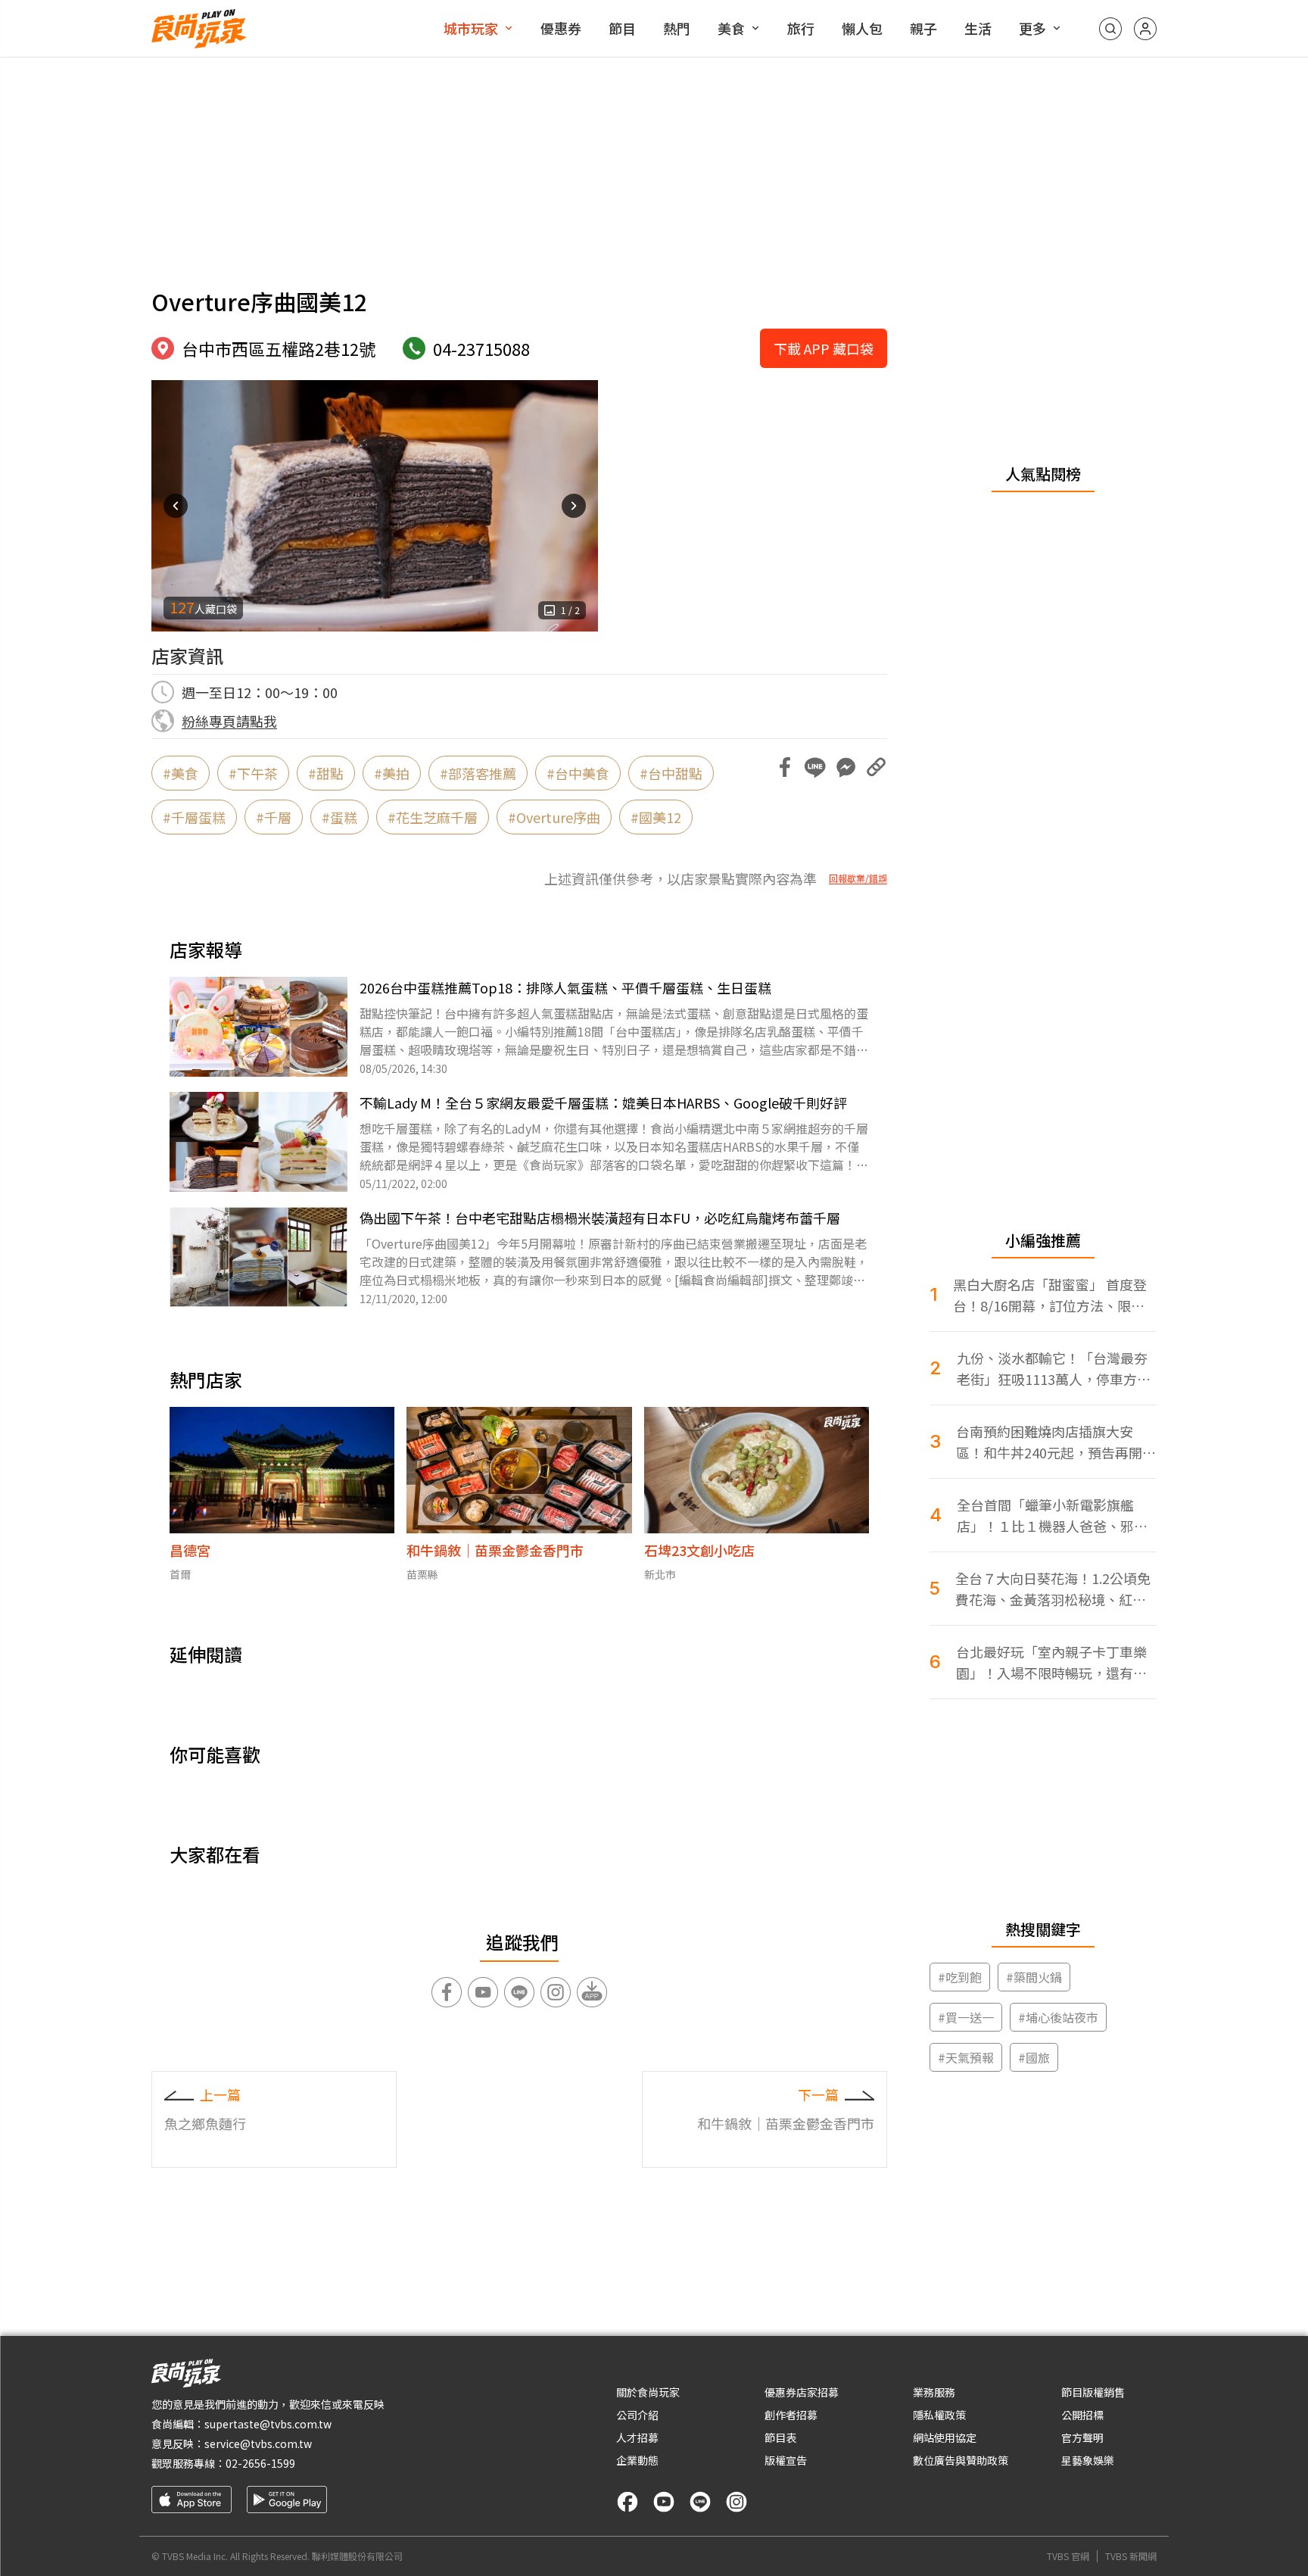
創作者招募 (791, 2415)
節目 (622, 28)
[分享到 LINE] (815, 767)
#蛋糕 (339, 817)
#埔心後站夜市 (1058, 2017)
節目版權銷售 (1093, 2392)
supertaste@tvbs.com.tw (268, 2424)
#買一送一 (966, 2017)
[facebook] (628, 2502)
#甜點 (326, 773)
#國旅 (1034, 2057)
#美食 (181, 773)
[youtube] (664, 2502)
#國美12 (656, 817)
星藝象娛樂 (1088, 2460)
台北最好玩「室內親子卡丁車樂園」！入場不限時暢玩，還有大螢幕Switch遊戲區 (1051, 1662)
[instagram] (737, 2502)
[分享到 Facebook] (785, 767)
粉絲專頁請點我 (229, 721)
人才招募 (637, 2437)
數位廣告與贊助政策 (961, 2460)
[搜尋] (1110, 29)
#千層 (274, 817)
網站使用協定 (945, 2437)
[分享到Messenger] (846, 767)
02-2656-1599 (260, 2463)
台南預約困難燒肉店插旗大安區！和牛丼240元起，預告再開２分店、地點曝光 (1056, 1442)
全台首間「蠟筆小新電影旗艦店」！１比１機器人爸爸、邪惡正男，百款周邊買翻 (1052, 1516)
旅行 (801, 28)
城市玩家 (471, 28)
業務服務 (934, 2392)
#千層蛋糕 (194, 817)
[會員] (1145, 29)
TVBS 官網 (1068, 2556)
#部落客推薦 (478, 773)
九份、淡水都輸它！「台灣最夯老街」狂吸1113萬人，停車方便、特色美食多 (1052, 1369)
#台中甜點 (671, 773)
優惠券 (561, 28)
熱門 (677, 28)
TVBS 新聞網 (1131, 2556)
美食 (731, 28)
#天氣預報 (966, 2057)
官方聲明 (1082, 2437)
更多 (1032, 28)
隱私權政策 (939, 2415)
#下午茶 (253, 773)
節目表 (780, 2437)
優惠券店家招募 (802, 2392)
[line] (700, 2502)
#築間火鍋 (1034, 1977)
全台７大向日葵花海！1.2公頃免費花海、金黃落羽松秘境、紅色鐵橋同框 (1053, 1589)
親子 (923, 28)
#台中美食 (578, 773)
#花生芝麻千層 (433, 817)
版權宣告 (786, 2460)
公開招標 (1082, 2415)
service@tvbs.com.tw (258, 2443)
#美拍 (392, 773)
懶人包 (862, 28)
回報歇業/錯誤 (858, 878)
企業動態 (637, 2460)
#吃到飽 (960, 1977)
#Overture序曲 (554, 817)
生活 (978, 28)
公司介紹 (637, 2415)
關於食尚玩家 (648, 2392)
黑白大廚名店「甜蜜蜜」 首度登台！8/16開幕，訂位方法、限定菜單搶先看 (1050, 1295)
